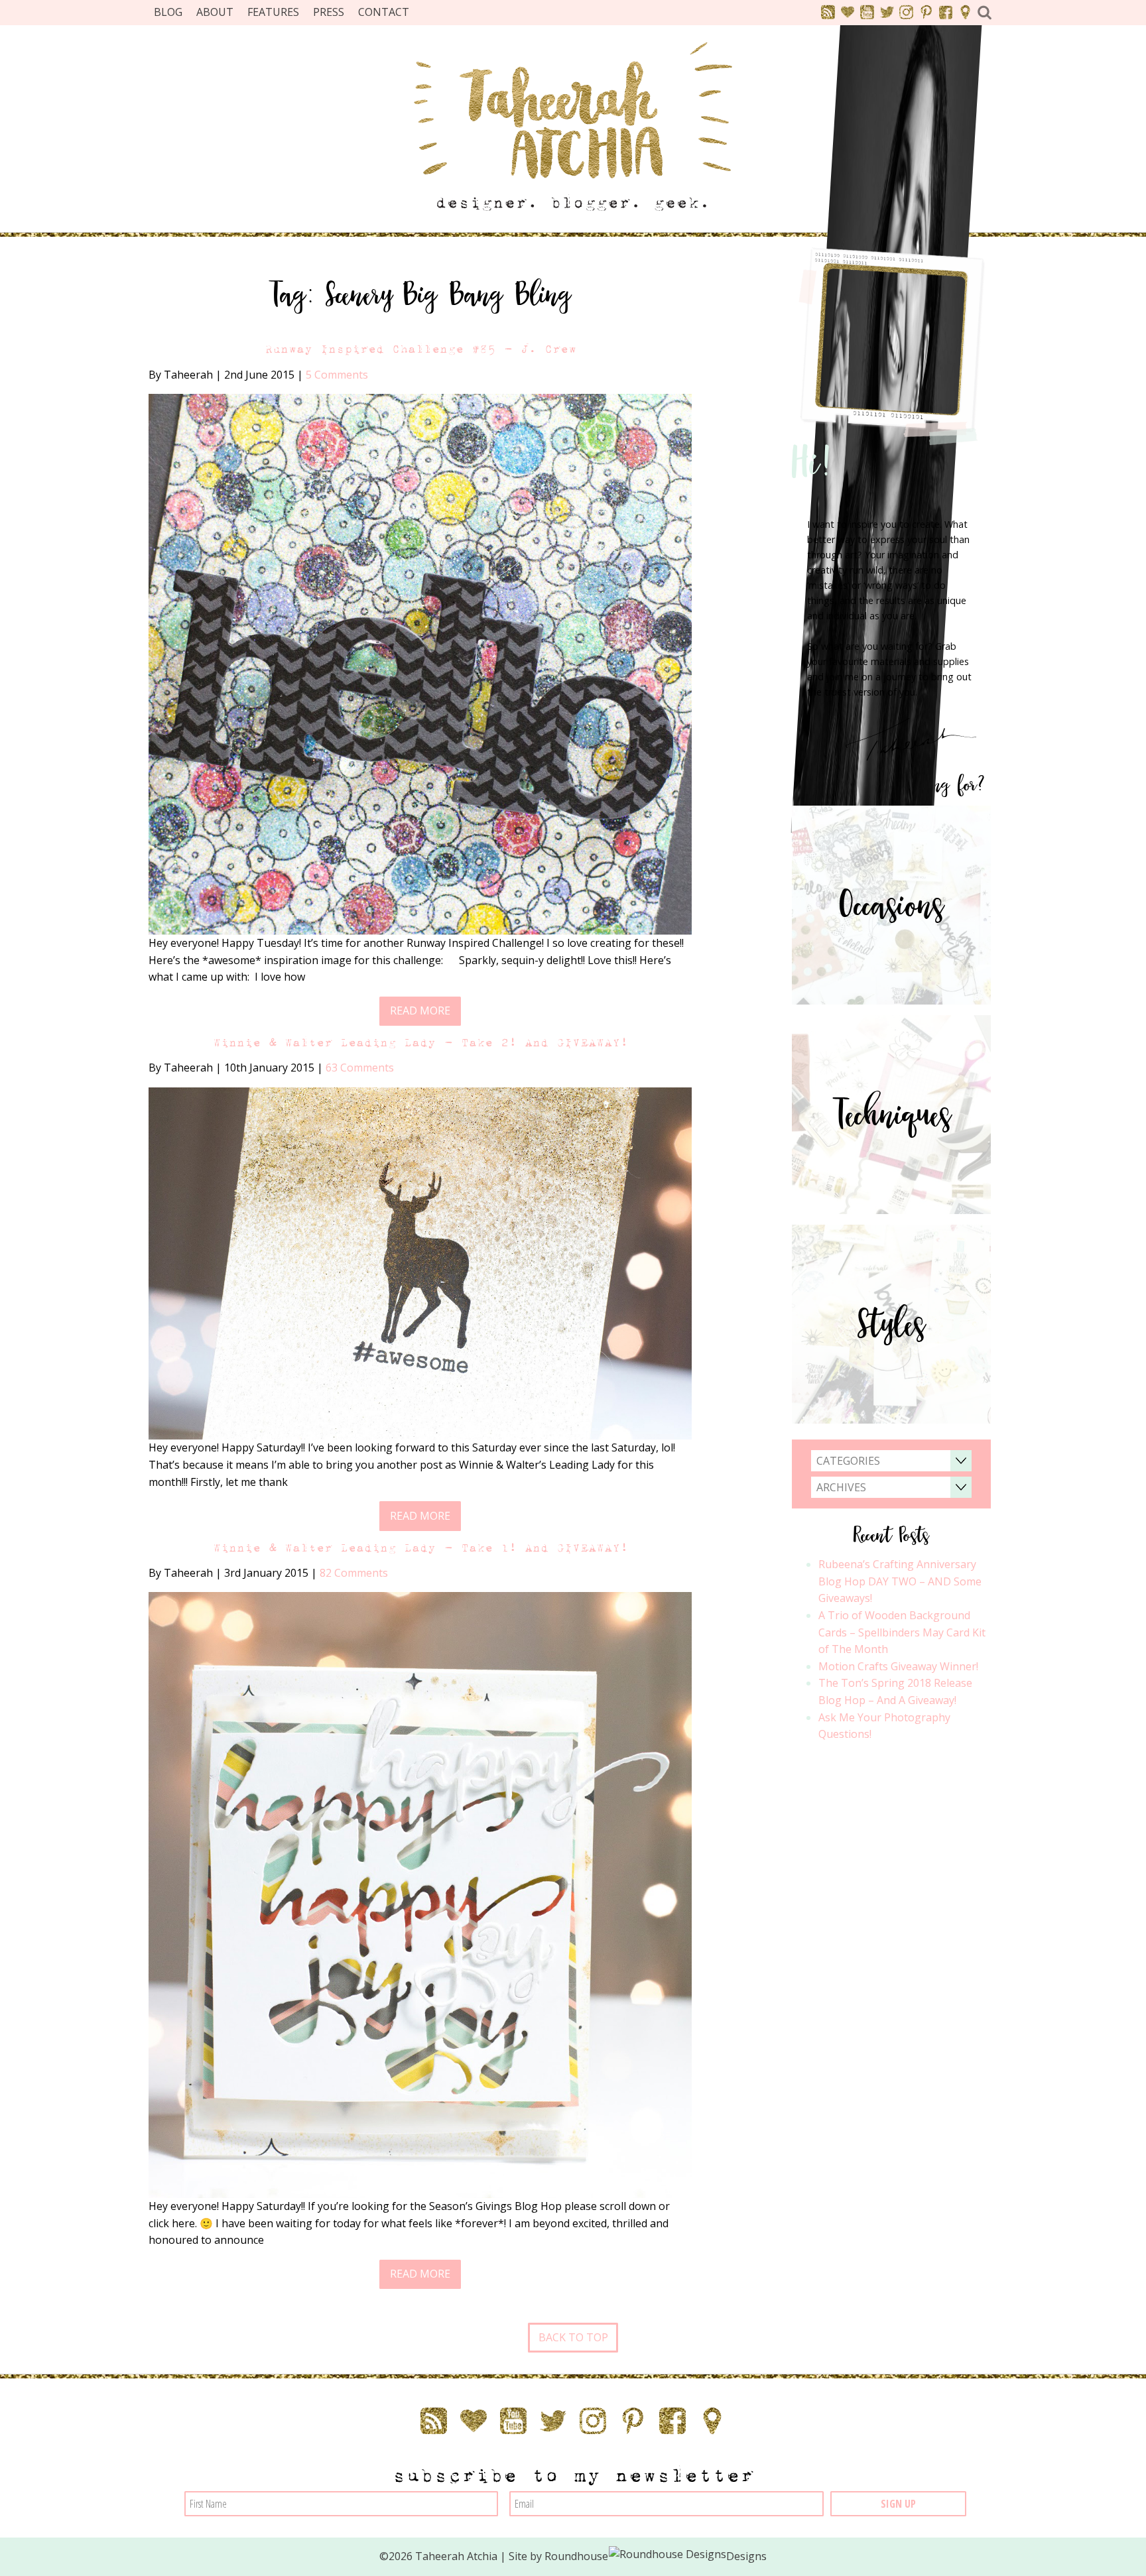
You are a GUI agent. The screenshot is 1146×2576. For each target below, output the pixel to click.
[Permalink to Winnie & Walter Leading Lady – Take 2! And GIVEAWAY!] (420, 1262)
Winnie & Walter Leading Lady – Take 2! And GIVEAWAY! (420, 1043)
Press (329, 12)
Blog (168, 12)
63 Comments (360, 1068)
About (215, 12)
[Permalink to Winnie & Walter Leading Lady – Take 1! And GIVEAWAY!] (420, 1894)
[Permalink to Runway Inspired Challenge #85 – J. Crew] (420, 663)
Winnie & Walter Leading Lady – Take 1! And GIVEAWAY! (420, 1548)
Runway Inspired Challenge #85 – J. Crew (420, 349)
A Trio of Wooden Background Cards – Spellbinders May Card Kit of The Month (902, 1632)
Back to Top (573, 2337)
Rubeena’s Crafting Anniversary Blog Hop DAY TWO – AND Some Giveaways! (900, 1581)
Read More (420, 1011)
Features (273, 12)
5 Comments (337, 375)
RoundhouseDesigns (656, 2556)
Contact (384, 12)
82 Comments (354, 1573)
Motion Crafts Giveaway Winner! (898, 1666)
